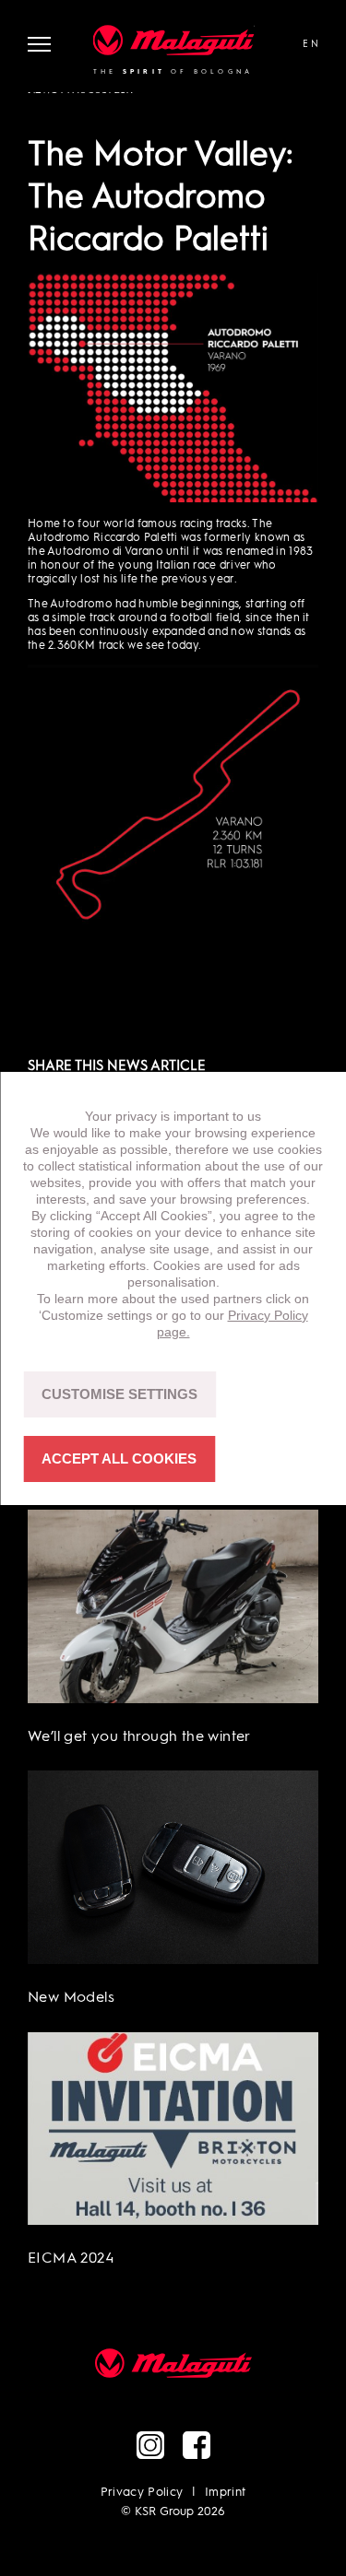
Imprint (225, 2493)
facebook (197, 2445)
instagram (150, 2445)
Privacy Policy (142, 2493)
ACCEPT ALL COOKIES (119, 1459)
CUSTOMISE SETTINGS (119, 1394)
